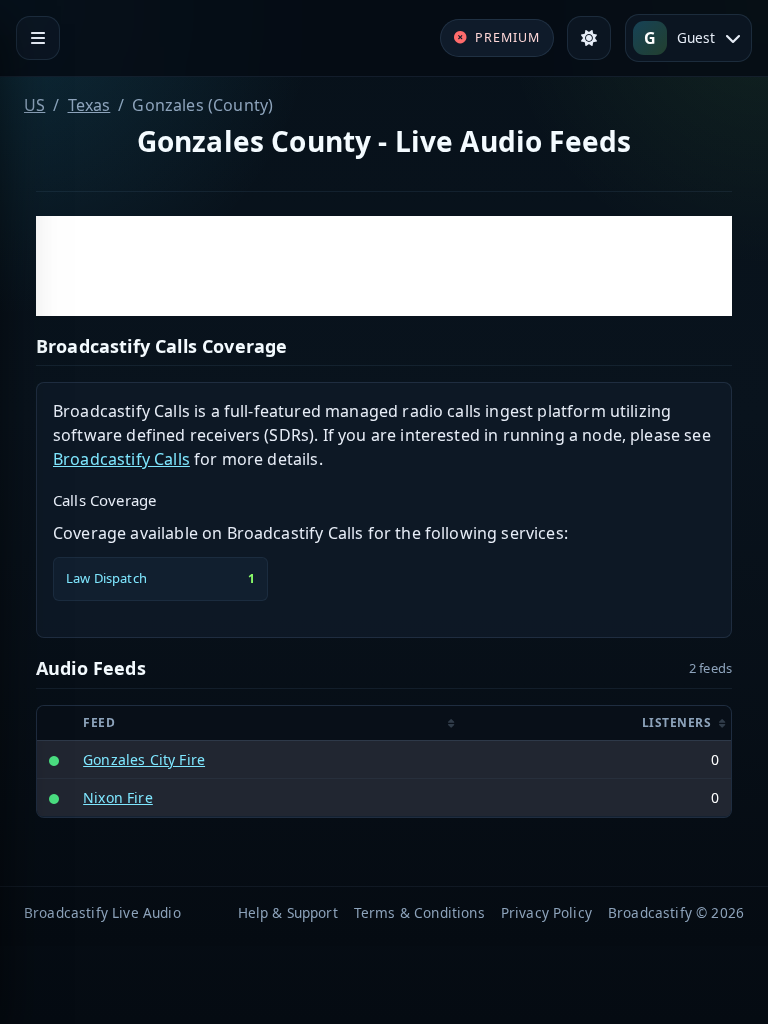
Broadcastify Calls (121, 459)
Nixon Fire (118, 797)
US (34, 105)
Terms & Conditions (419, 912)
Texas (89, 105)
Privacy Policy (546, 912)
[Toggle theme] (589, 38)
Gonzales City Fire (144, 759)
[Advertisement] (384, 266)
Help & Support (288, 912)
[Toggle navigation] (38, 38)
